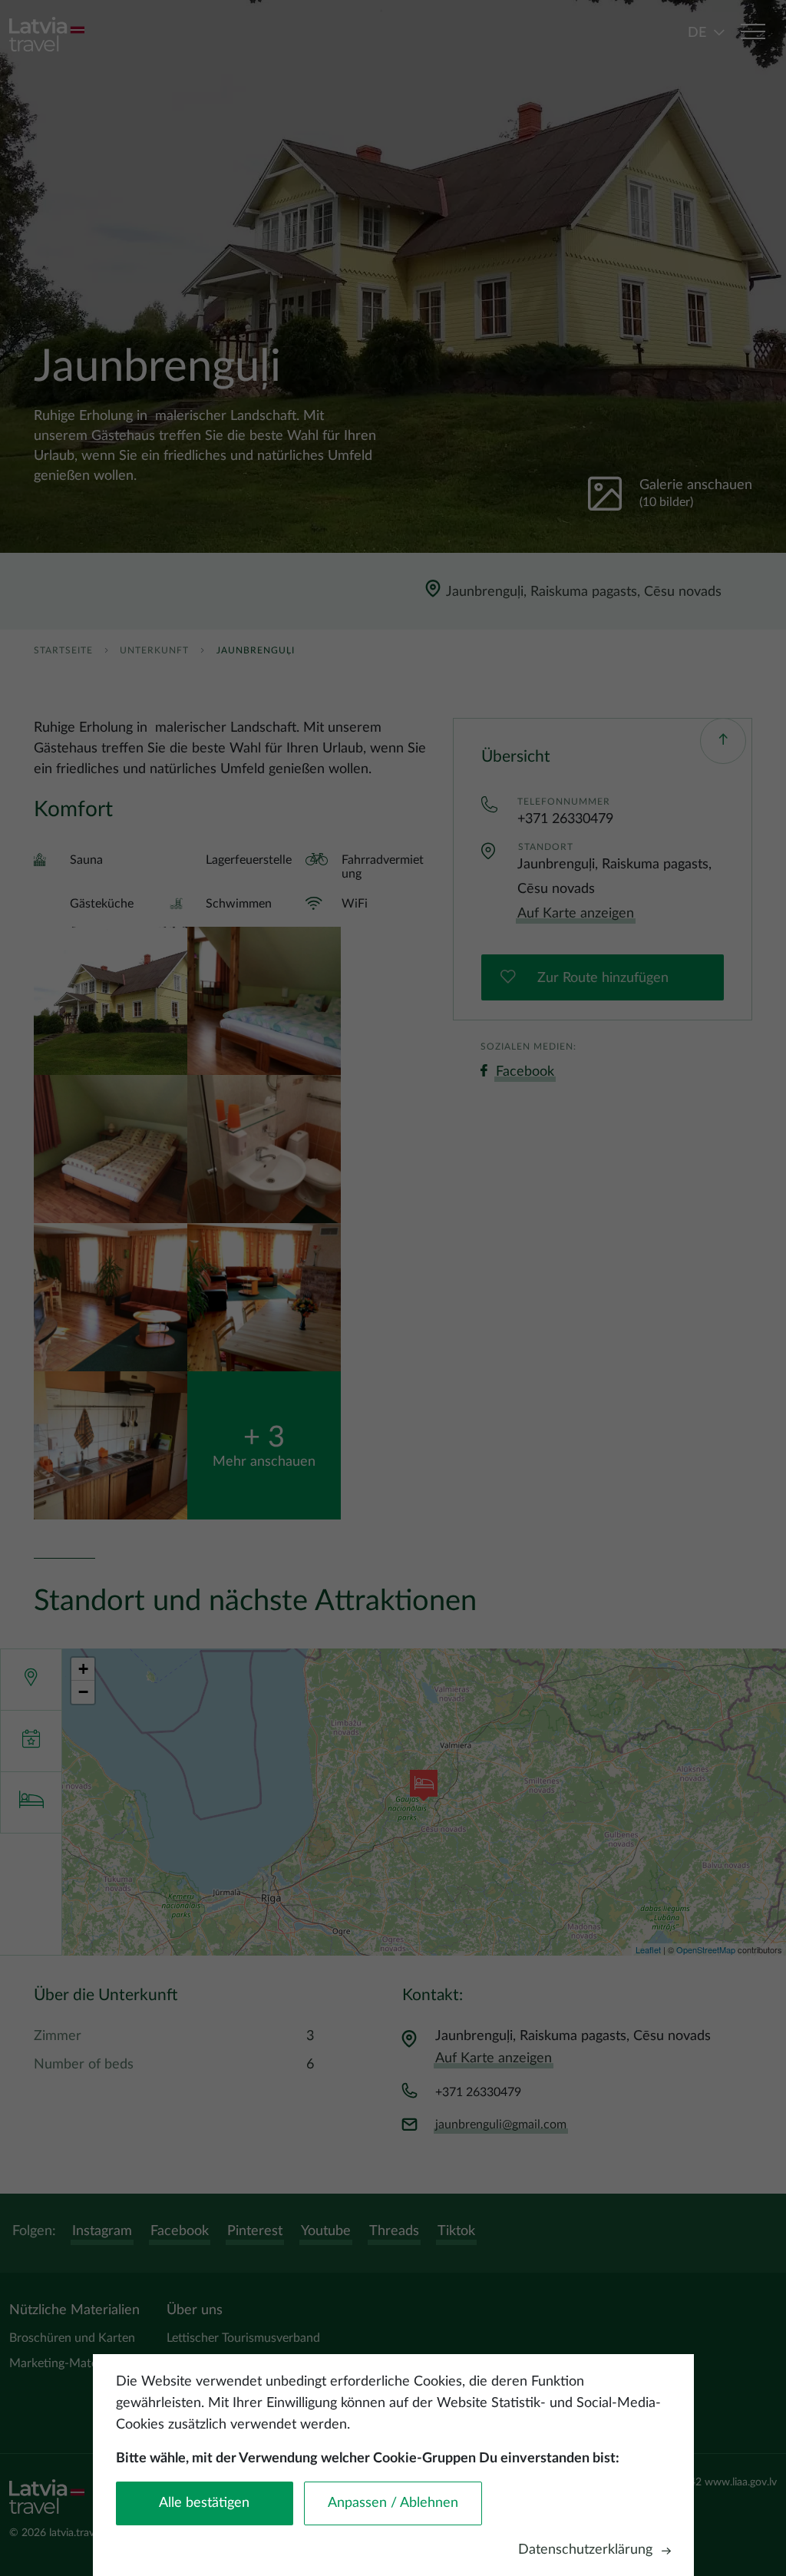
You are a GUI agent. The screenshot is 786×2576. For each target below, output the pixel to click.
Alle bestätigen (204, 2503)
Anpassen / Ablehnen (393, 2503)
